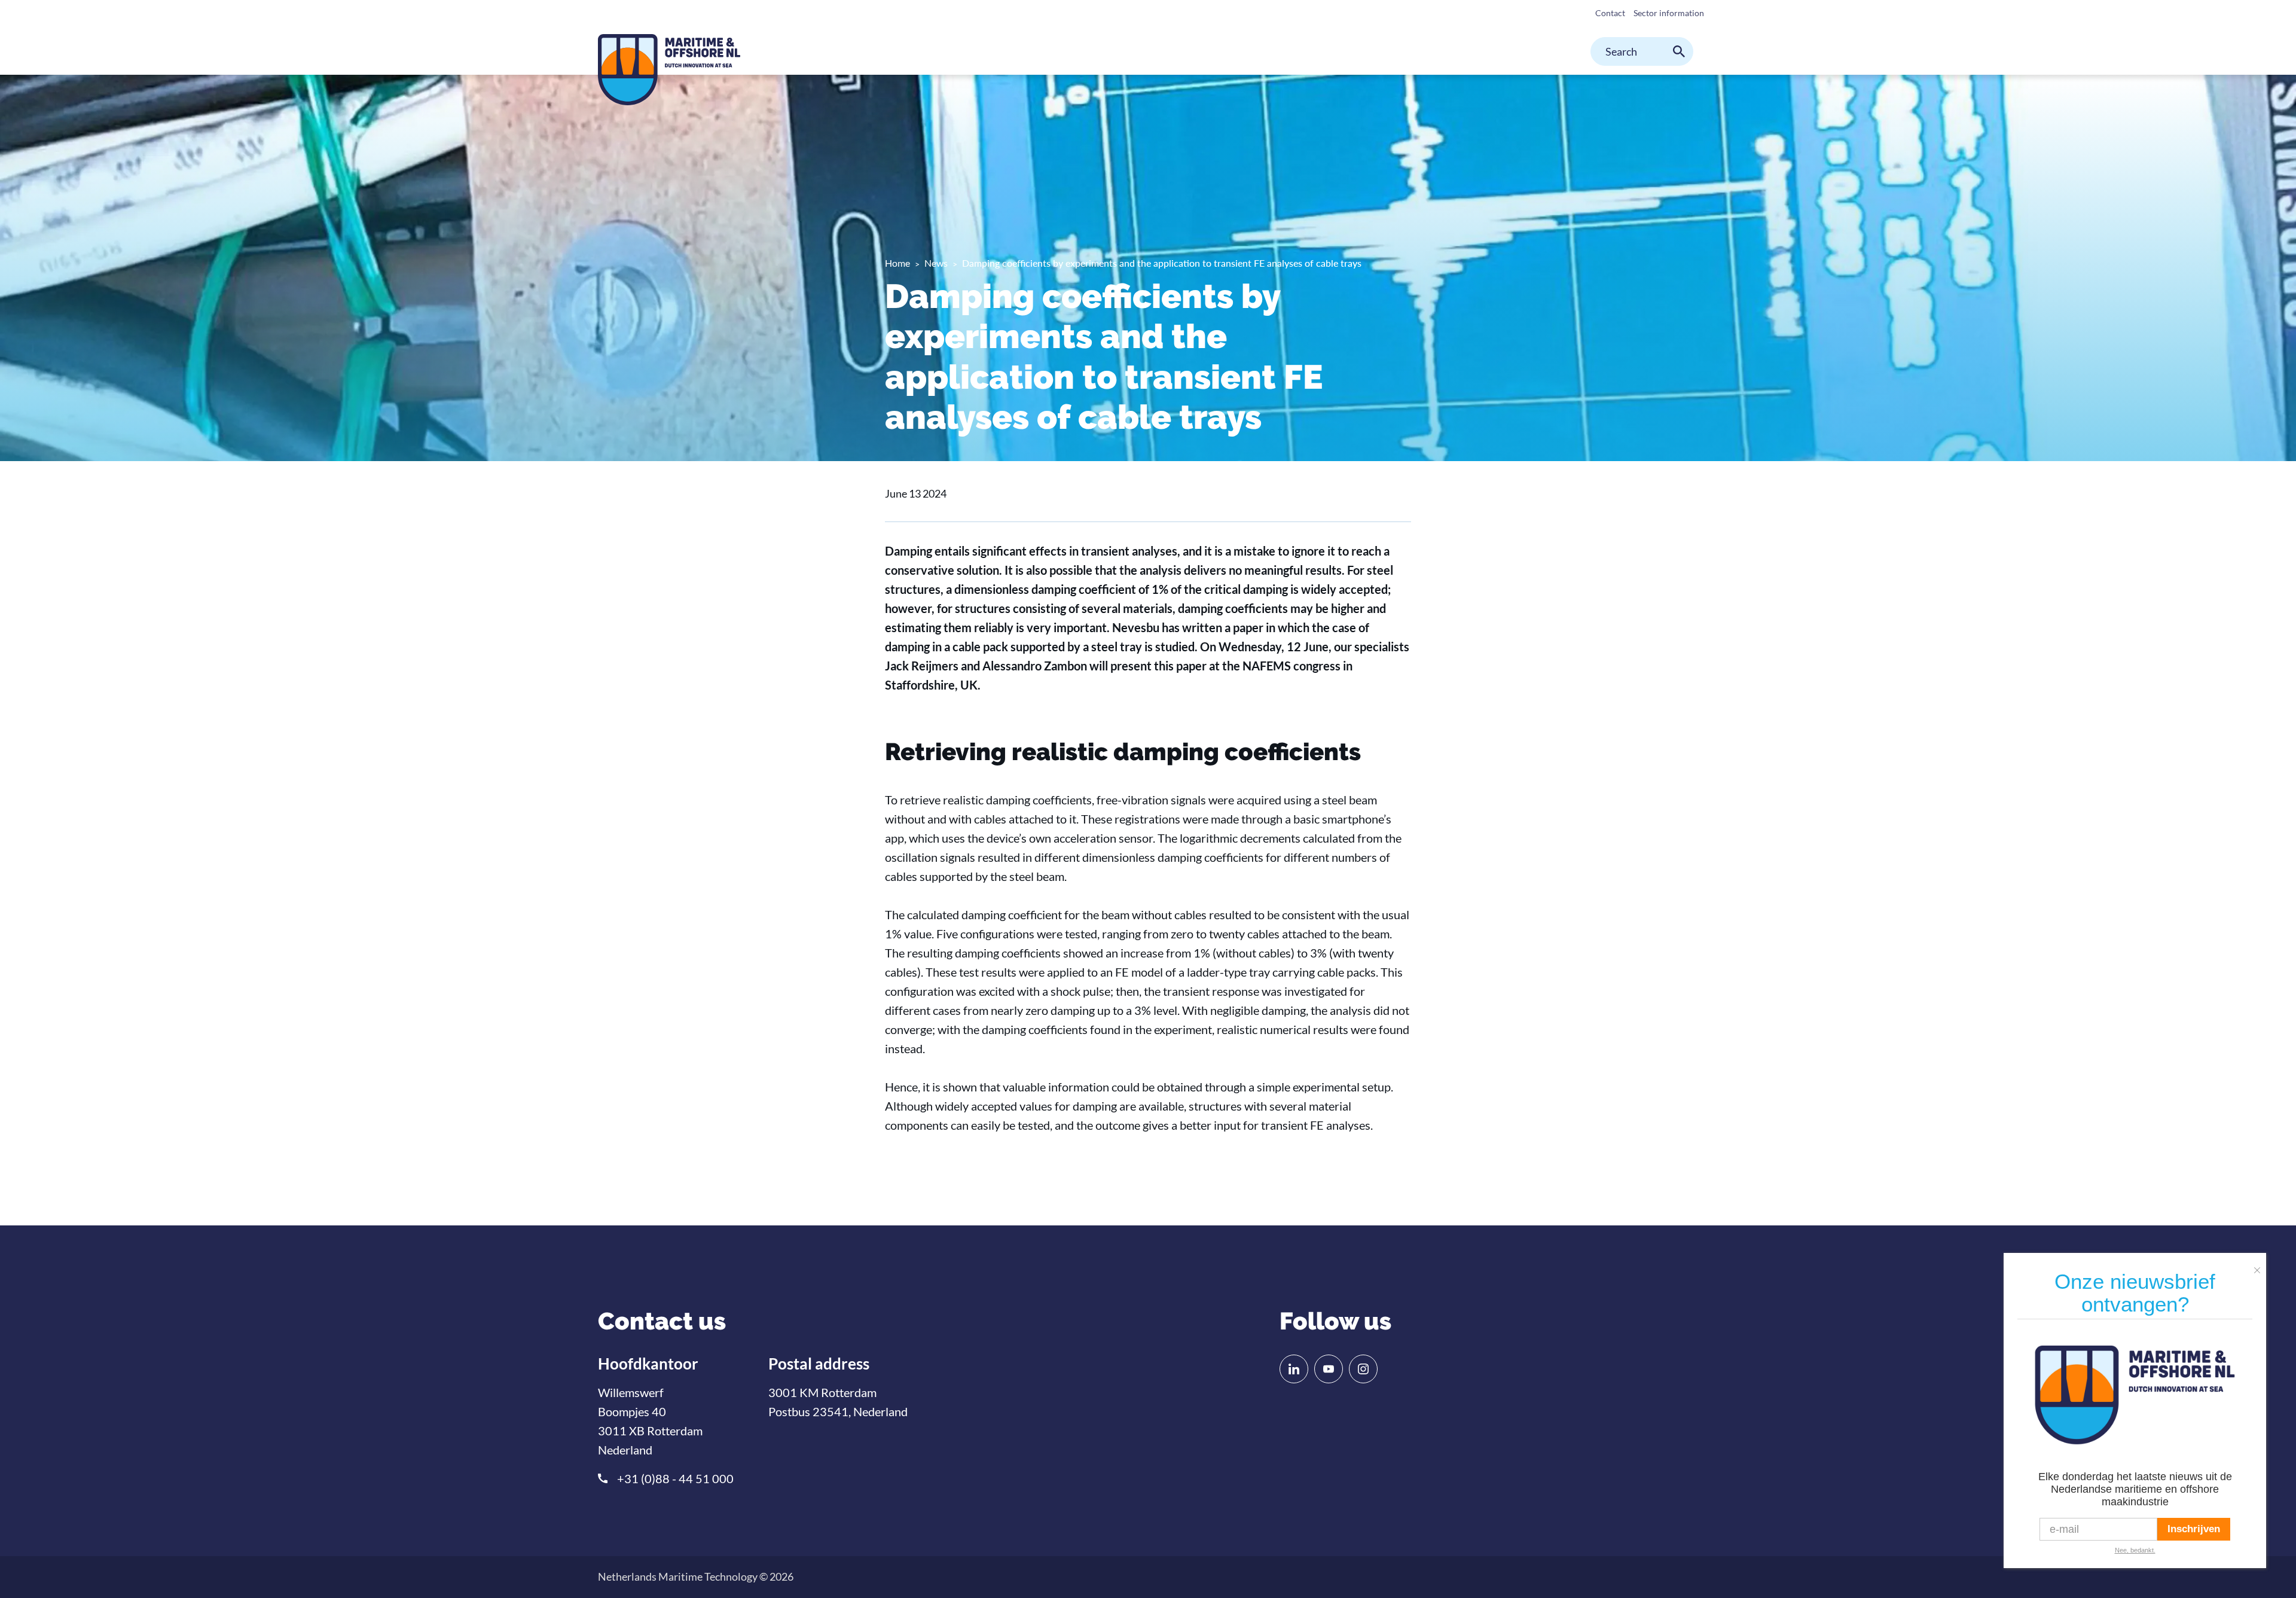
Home (897, 263)
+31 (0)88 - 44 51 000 (675, 1478)
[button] (2260, 1265)
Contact (1610, 13)
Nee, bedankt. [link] (2135, 1550)
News (936, 263)
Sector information (1669, 13)
